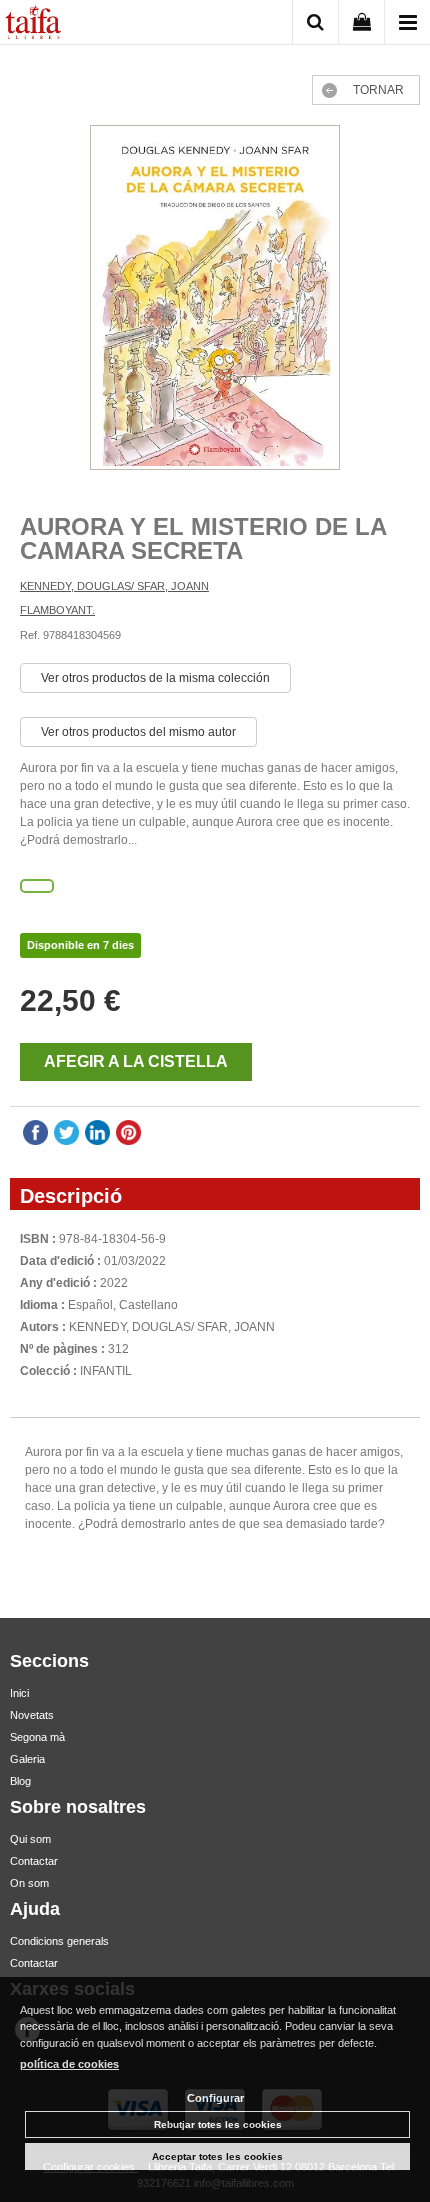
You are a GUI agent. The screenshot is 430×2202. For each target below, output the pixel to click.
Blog (20, 1781)
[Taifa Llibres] (33, 25)
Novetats (32, 1715)
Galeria (27, 1759)
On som (29, 1883)
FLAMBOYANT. (57, 610)
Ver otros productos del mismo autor (138, 732)
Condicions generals (59, 1941)
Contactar (34, 1861)
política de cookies (69, 2064)
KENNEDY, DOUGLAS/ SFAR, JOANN (114, 586)
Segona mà (37, 1737)
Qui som (30, 1839)
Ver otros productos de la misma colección (155, 678)
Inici (19, 1693)
